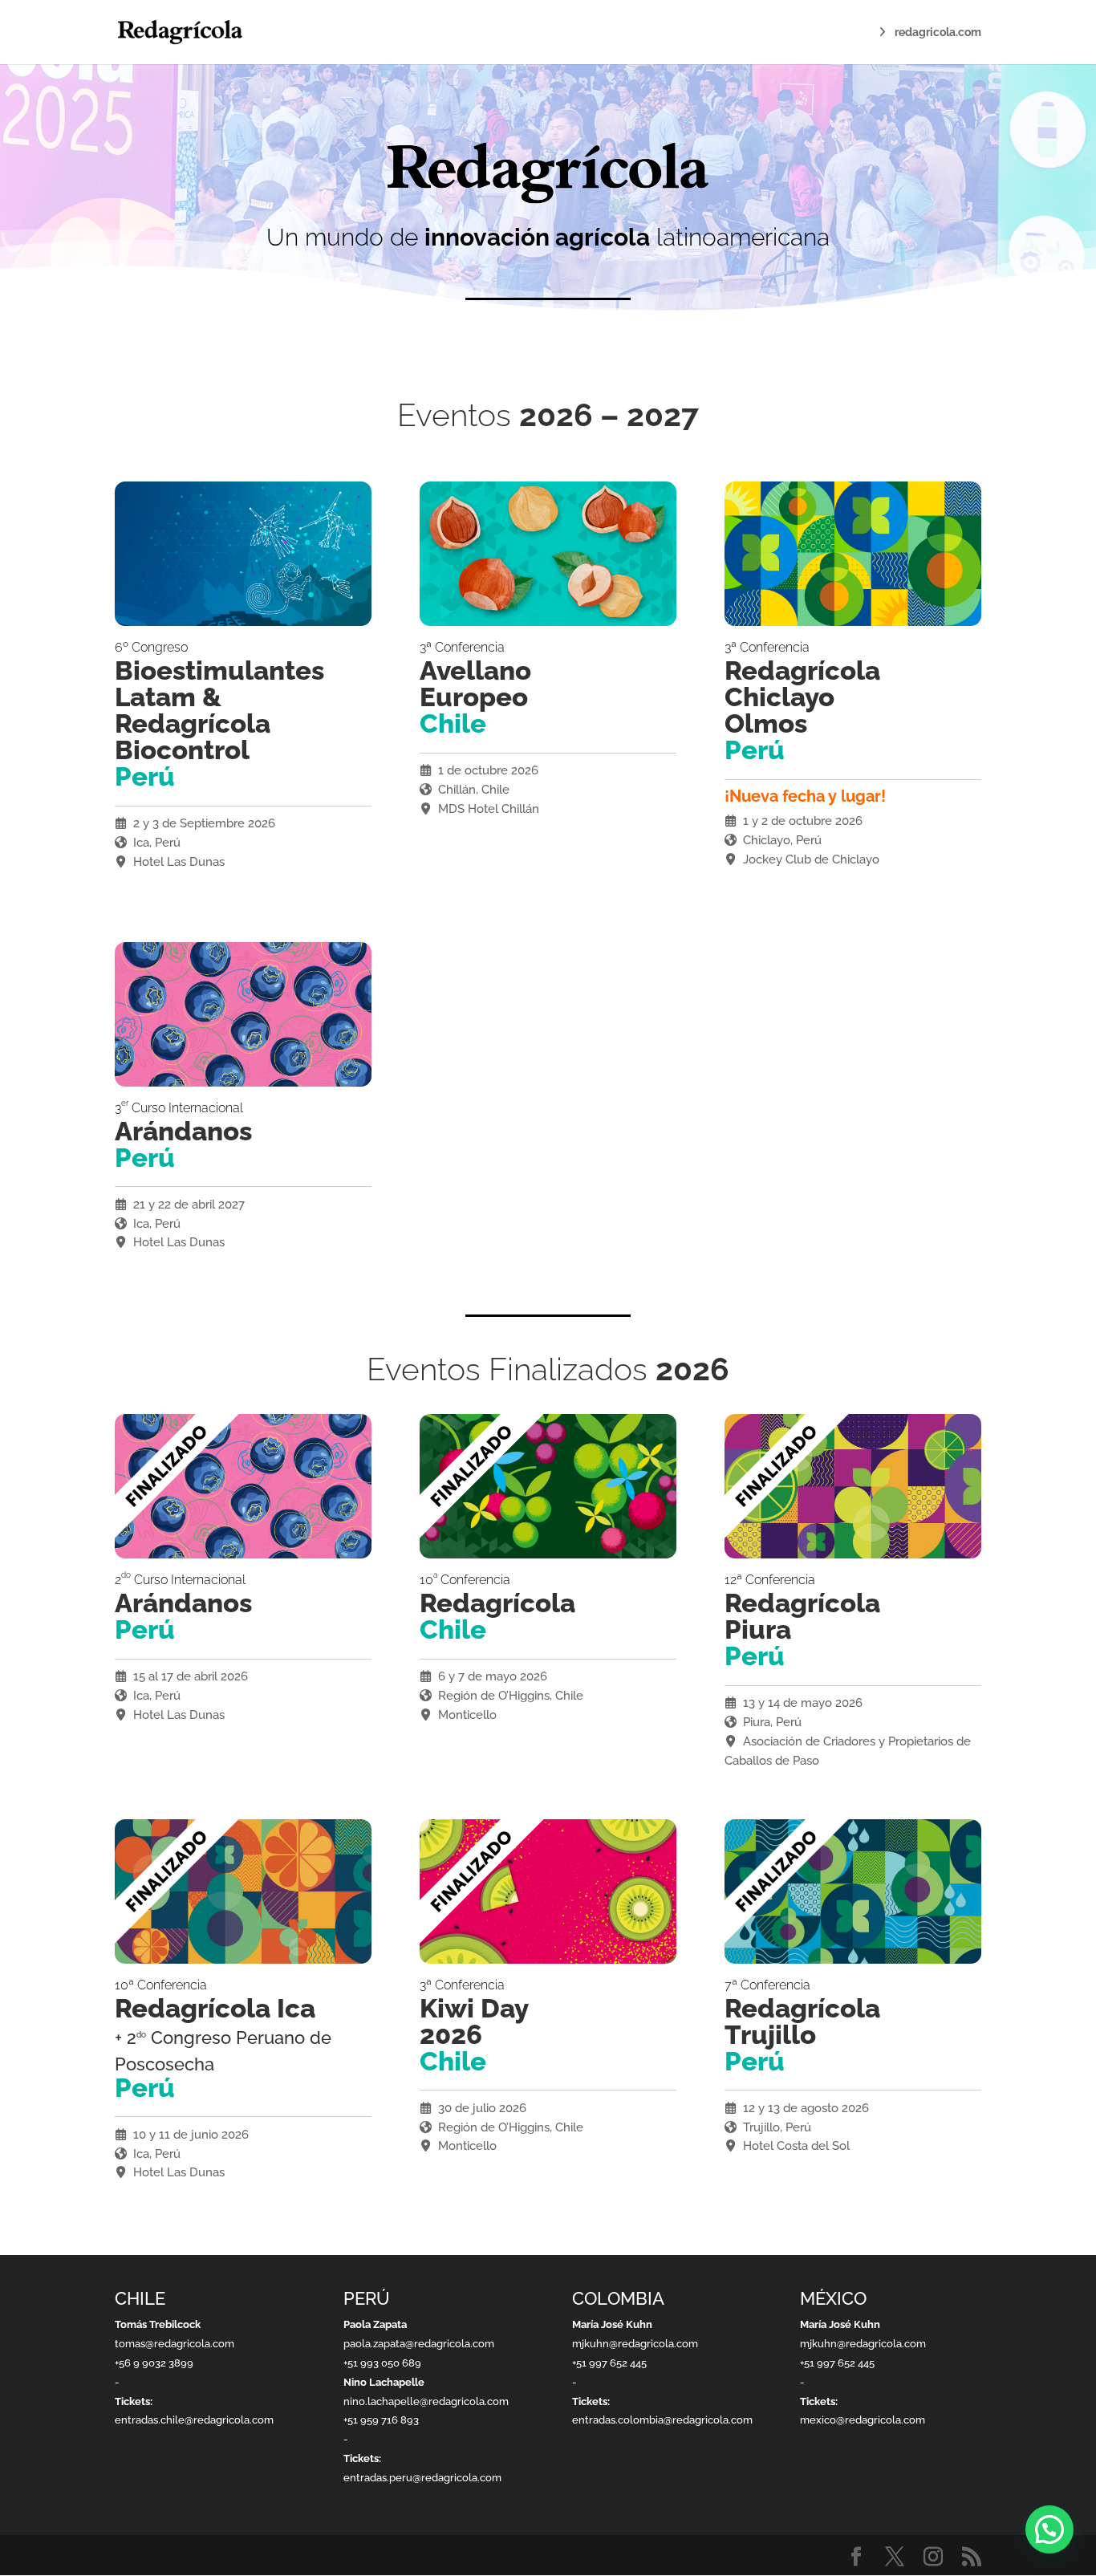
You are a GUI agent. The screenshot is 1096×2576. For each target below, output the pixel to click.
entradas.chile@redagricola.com (194, 2420)
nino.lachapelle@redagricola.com (426, 2401)
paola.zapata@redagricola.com (419, 2344)
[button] (1049, 2529)
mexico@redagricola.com (863, 2420)
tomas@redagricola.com (175, 2344)
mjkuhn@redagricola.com (635, 2344)
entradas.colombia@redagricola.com (662, 2420)
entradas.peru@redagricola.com (422, 2478)
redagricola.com (938, 33)
